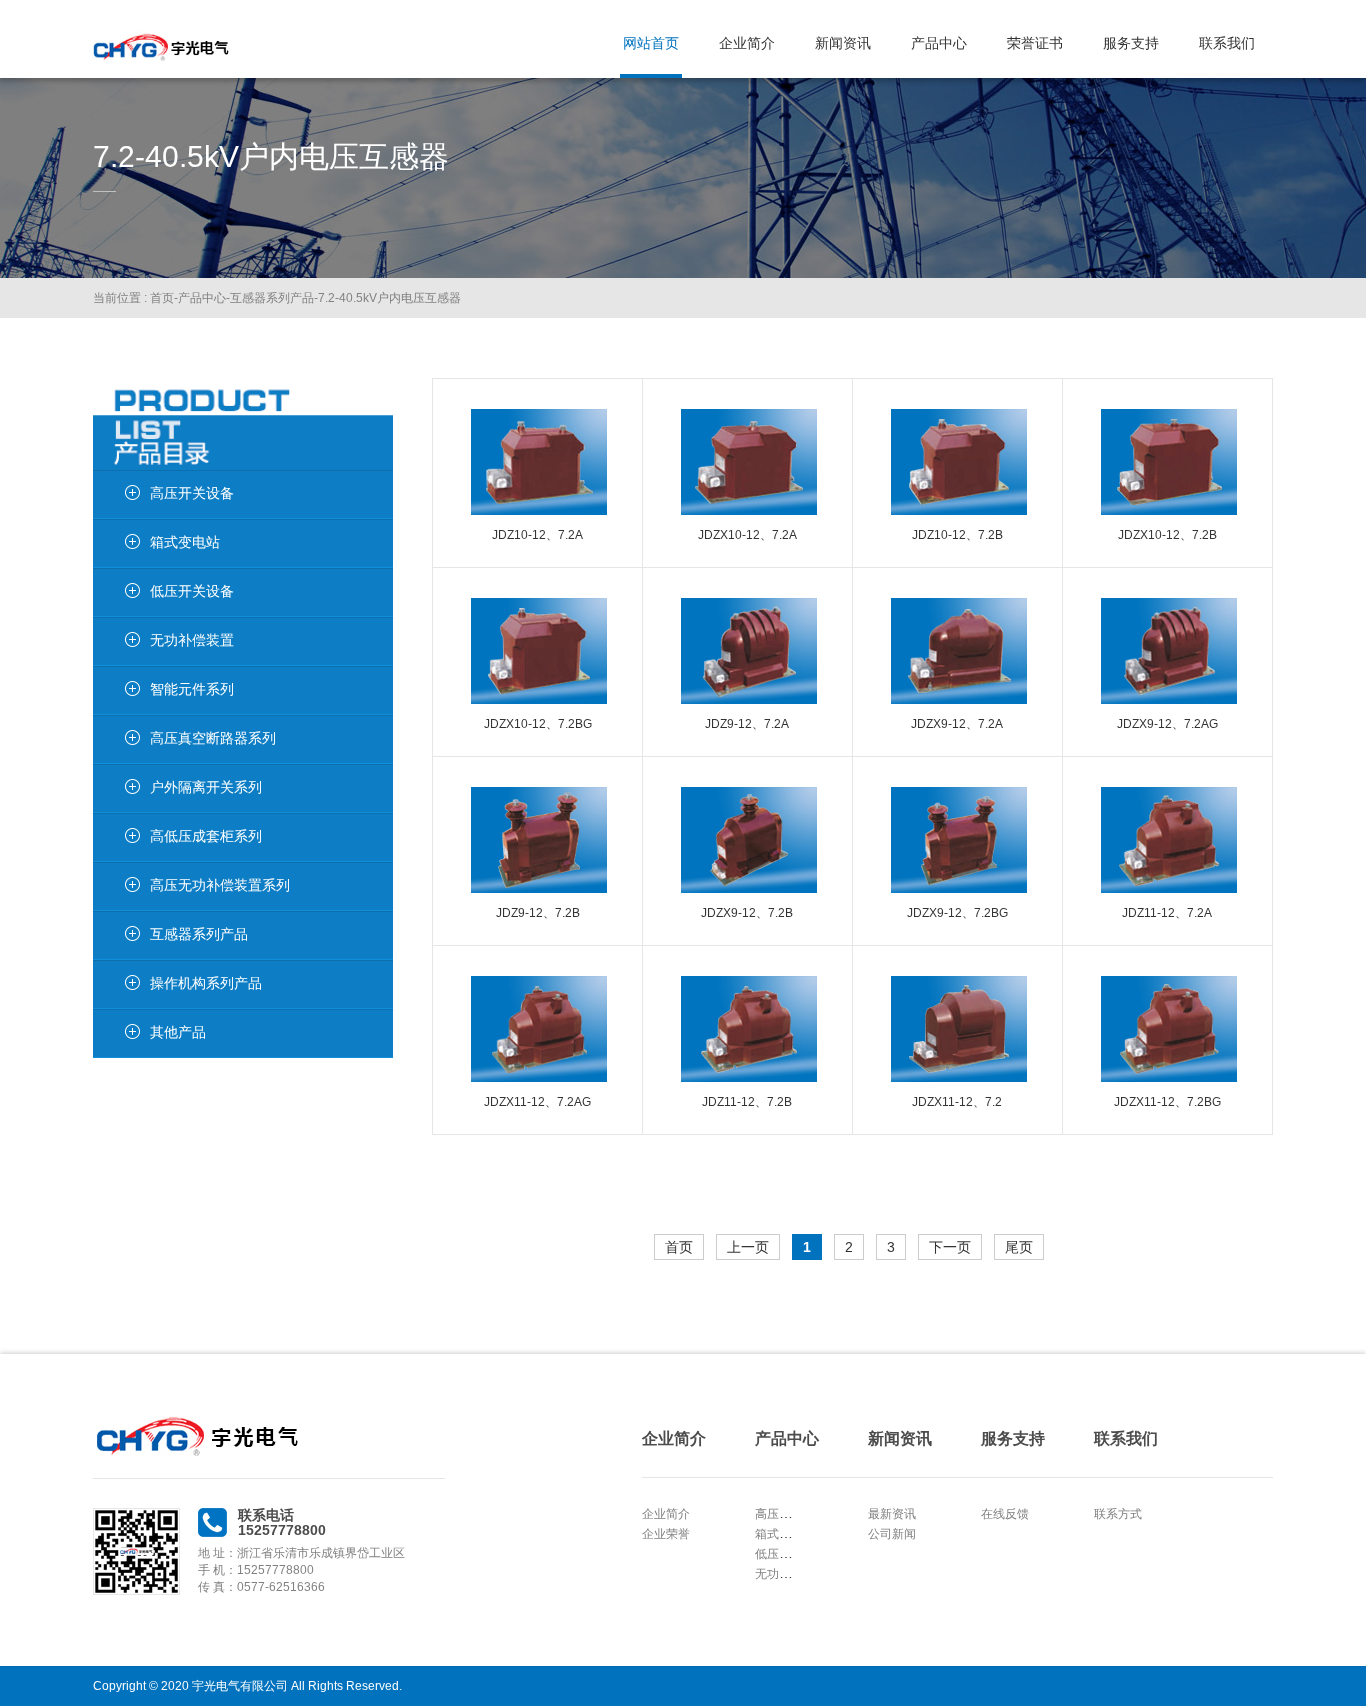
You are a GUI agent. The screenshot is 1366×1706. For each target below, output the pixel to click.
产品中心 (939, 43)
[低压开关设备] (116, 593)
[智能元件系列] (116, 691)
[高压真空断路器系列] (116, 740)
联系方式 (1118, 1514)
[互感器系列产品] (116, 936)
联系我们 (1227, 43)
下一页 (950, 1247)
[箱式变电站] (116, 544)
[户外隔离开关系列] (116, 789)
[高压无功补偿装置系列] (116, 887)
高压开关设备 (791, 1514)
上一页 (748, 1247)
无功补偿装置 (791, 1574)
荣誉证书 (1035, 43)
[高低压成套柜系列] (116, 838)
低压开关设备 (791, 1554)
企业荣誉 (666, 1534)
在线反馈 (1005, 1514)
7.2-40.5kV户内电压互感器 (389, 298)
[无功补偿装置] (116, 642)
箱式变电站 (785, 1534)
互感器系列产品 (272, 298)
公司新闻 (892, 1534)
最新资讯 (892, 1514)
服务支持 (1131, 43)
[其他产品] (116, 1034)
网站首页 (651, 43)
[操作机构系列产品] (116, 985)
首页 (162, 298)
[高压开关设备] (116, 495)
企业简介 (747, 43)
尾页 (1019, 1247)
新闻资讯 (843, 43)
